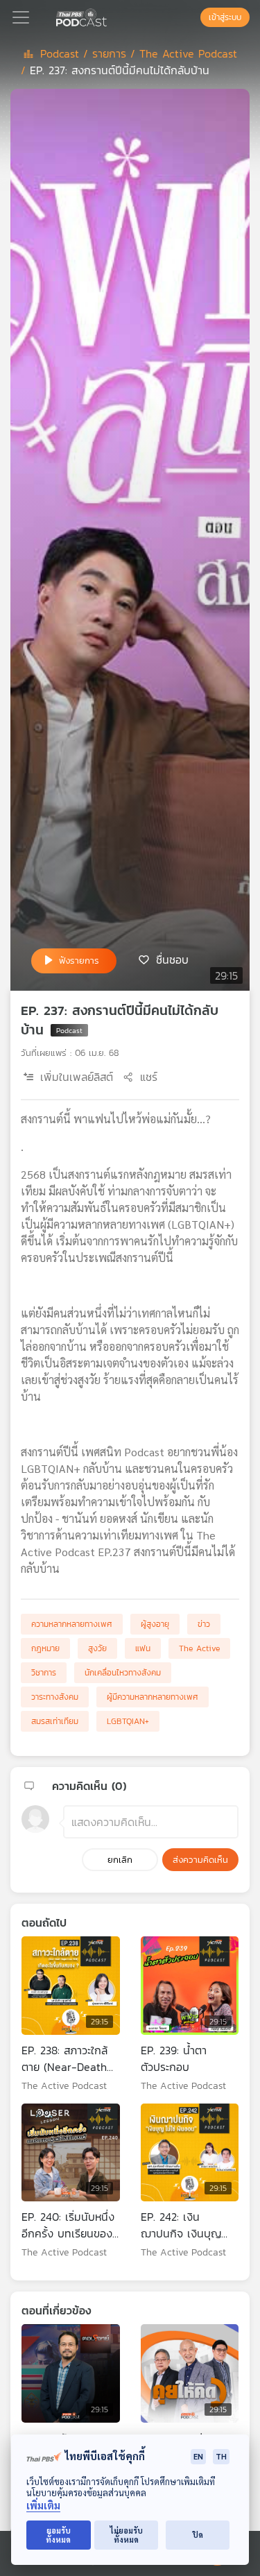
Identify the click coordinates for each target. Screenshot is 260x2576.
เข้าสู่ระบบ (225, 17)
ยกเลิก (120, 1860)
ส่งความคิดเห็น (200, 1860)
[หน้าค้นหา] (193, 17)
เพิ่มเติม (43, 2506)
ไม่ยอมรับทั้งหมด (127, 2535)
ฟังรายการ (79, 961)
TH (221, 2456)
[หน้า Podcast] (110, 16)
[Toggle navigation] (21, 17)
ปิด (198, 2535)
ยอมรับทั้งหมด (58, 2535)
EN (198, 2456)
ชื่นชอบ (172, 959)
